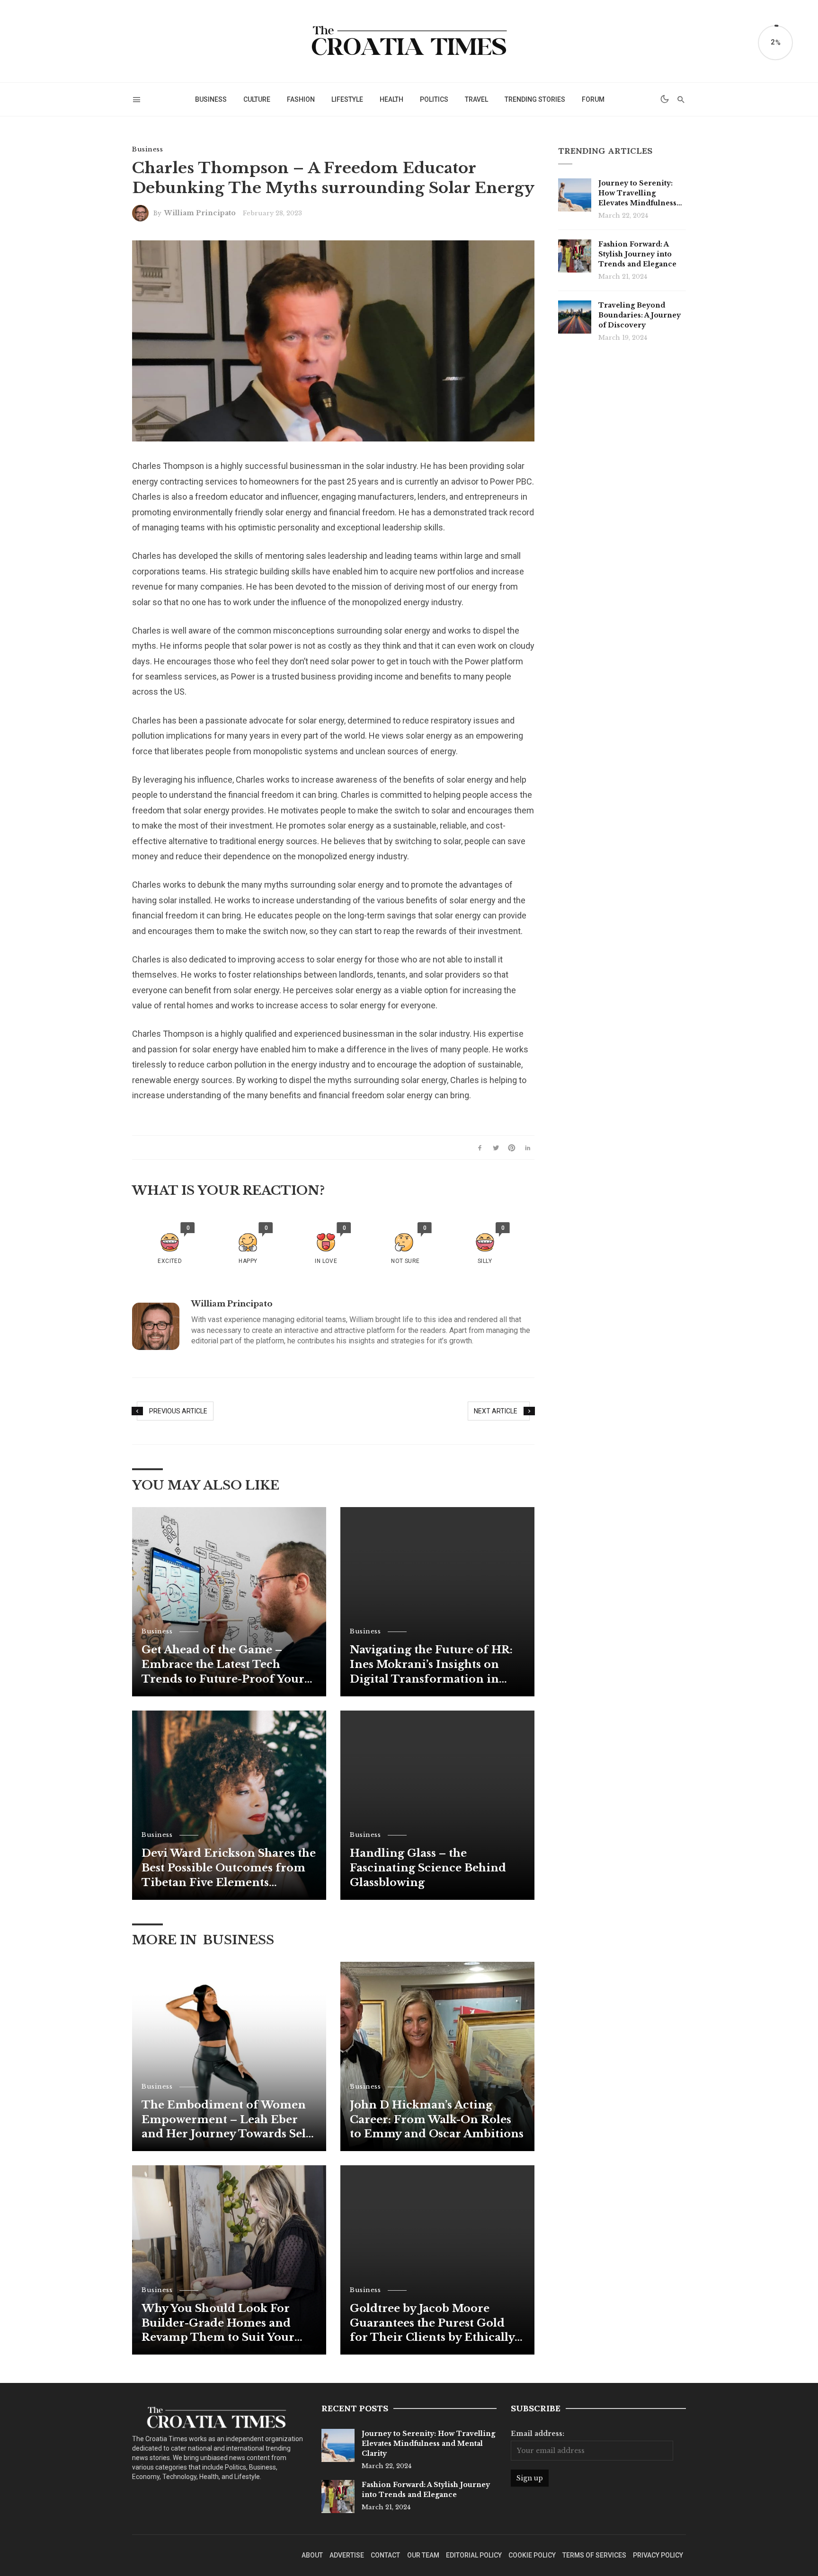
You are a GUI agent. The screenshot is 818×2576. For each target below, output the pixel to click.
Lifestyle (347, 99)
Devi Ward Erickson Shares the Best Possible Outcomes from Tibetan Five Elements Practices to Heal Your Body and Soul (229, 1868)
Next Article (496, 1411)
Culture (257, 99)
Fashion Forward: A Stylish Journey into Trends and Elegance (637, 254)
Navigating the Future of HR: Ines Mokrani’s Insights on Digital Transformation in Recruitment (431, 1665)
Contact (385, 2555)
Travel (476, 99)
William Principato (200, 213)
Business (211, 99)
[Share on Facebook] (480, 1147)
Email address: (538, 2434)
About (312, 2555)
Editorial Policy (474, 2555)
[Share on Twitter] (496, 1147)
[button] (170, 1244)
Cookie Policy (532, 2555)
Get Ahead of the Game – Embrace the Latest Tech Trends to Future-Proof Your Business (223, 1665)
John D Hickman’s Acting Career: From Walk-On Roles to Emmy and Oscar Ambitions (437, 2120)
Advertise (347, 2555)
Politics (434, 99)
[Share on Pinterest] (512, 1147)
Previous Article (178, 1411)
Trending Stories (535, 99)
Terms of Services (594, 2555)
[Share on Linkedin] (528, 1147)
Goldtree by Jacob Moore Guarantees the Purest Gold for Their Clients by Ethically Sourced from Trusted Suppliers (432, 2324)
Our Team (423, 2555)
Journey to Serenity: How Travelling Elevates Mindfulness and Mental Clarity (637, 194)
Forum (593, 99)
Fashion (301, 99)
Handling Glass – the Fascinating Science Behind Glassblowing (428, 1868)
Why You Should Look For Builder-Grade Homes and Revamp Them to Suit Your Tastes (218, 2324)
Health (391, 99)
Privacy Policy (658, 2555)
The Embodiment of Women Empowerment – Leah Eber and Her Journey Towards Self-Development (228, 2120)
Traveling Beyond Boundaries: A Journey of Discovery (640, 315)
